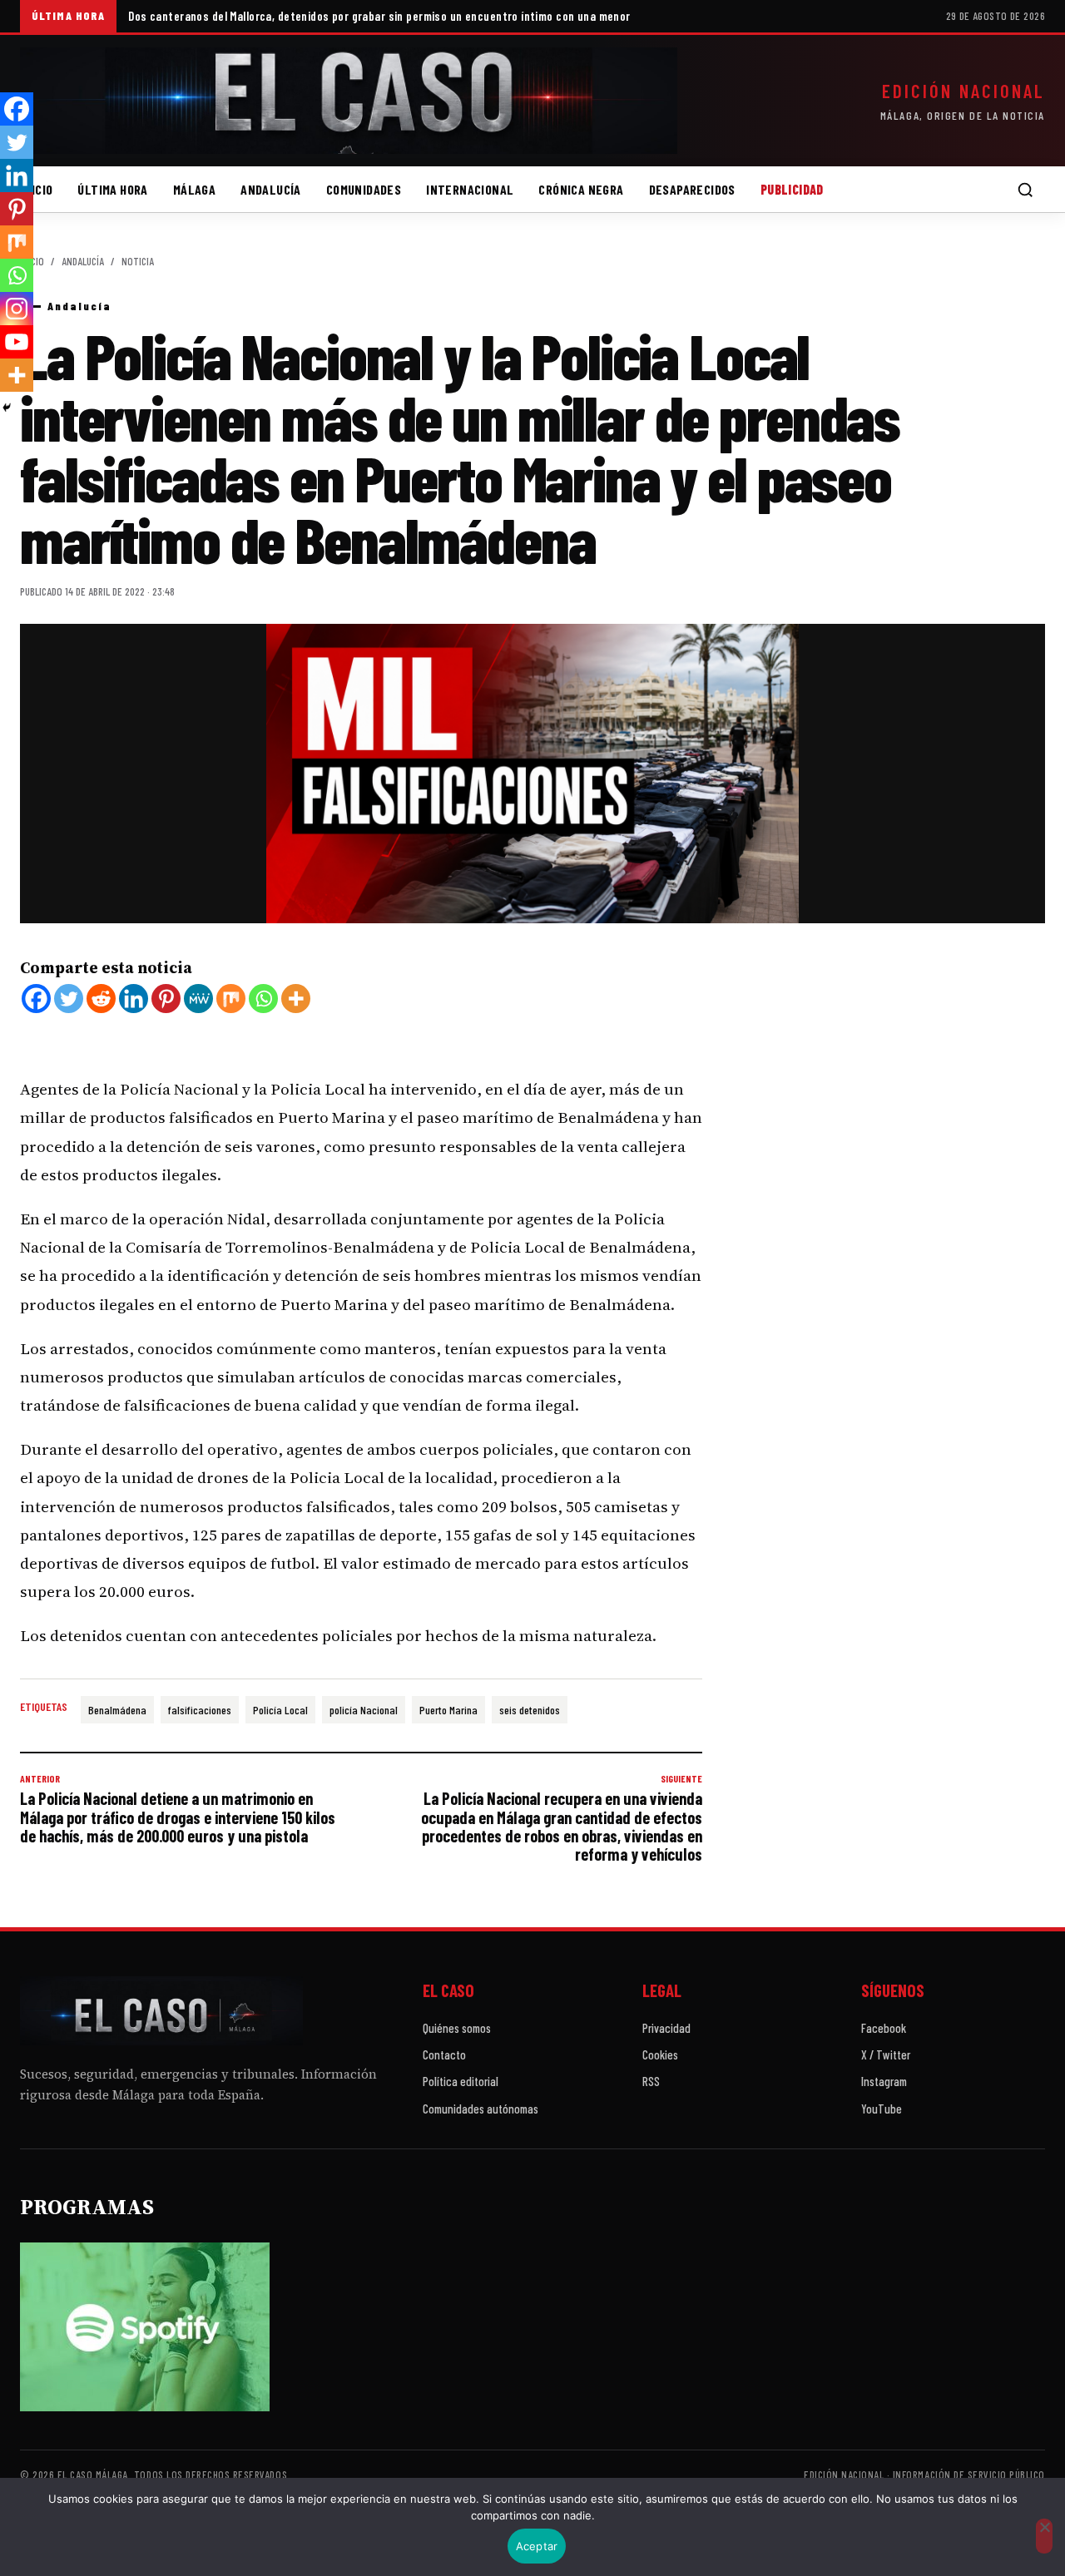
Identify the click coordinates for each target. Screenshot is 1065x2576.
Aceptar (537, 2546)
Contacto (444, 2054)
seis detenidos (530, 1710)
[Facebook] (36, 999)
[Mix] (231, 999)
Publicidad (792, 189)
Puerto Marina (448, 1710)
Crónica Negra (581, 189)
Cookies (660, 2054)
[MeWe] (198, 999)
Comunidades (364, 189)
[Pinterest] (166, 999)
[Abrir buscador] (1025, 190)
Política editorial (461, 2081)
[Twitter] (69, 999)
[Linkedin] (134, 999)
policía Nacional (364, 1710)
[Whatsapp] (263, 999)
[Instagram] (17, 309)
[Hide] (7, 408)
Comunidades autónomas (480, 2109)
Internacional (470, 189)
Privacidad (666, 2028)
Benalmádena (117, 1710)
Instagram (884, 2081)
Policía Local (280, 1710)
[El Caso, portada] (349, 101)
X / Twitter (886, 2054)
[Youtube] (17, 342)
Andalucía (271, 189)
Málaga (194, 189)
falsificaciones (200, 1710)
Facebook (884, 2028)
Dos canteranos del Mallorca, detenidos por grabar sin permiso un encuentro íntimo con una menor (379, 16)
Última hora (112, 189)
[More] (296, 999)
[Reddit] (101, 999)
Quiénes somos (457, 2028)
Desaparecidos (692, 189)
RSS (651, 2081)
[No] (1044, 2536)
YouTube (882, 2109)
